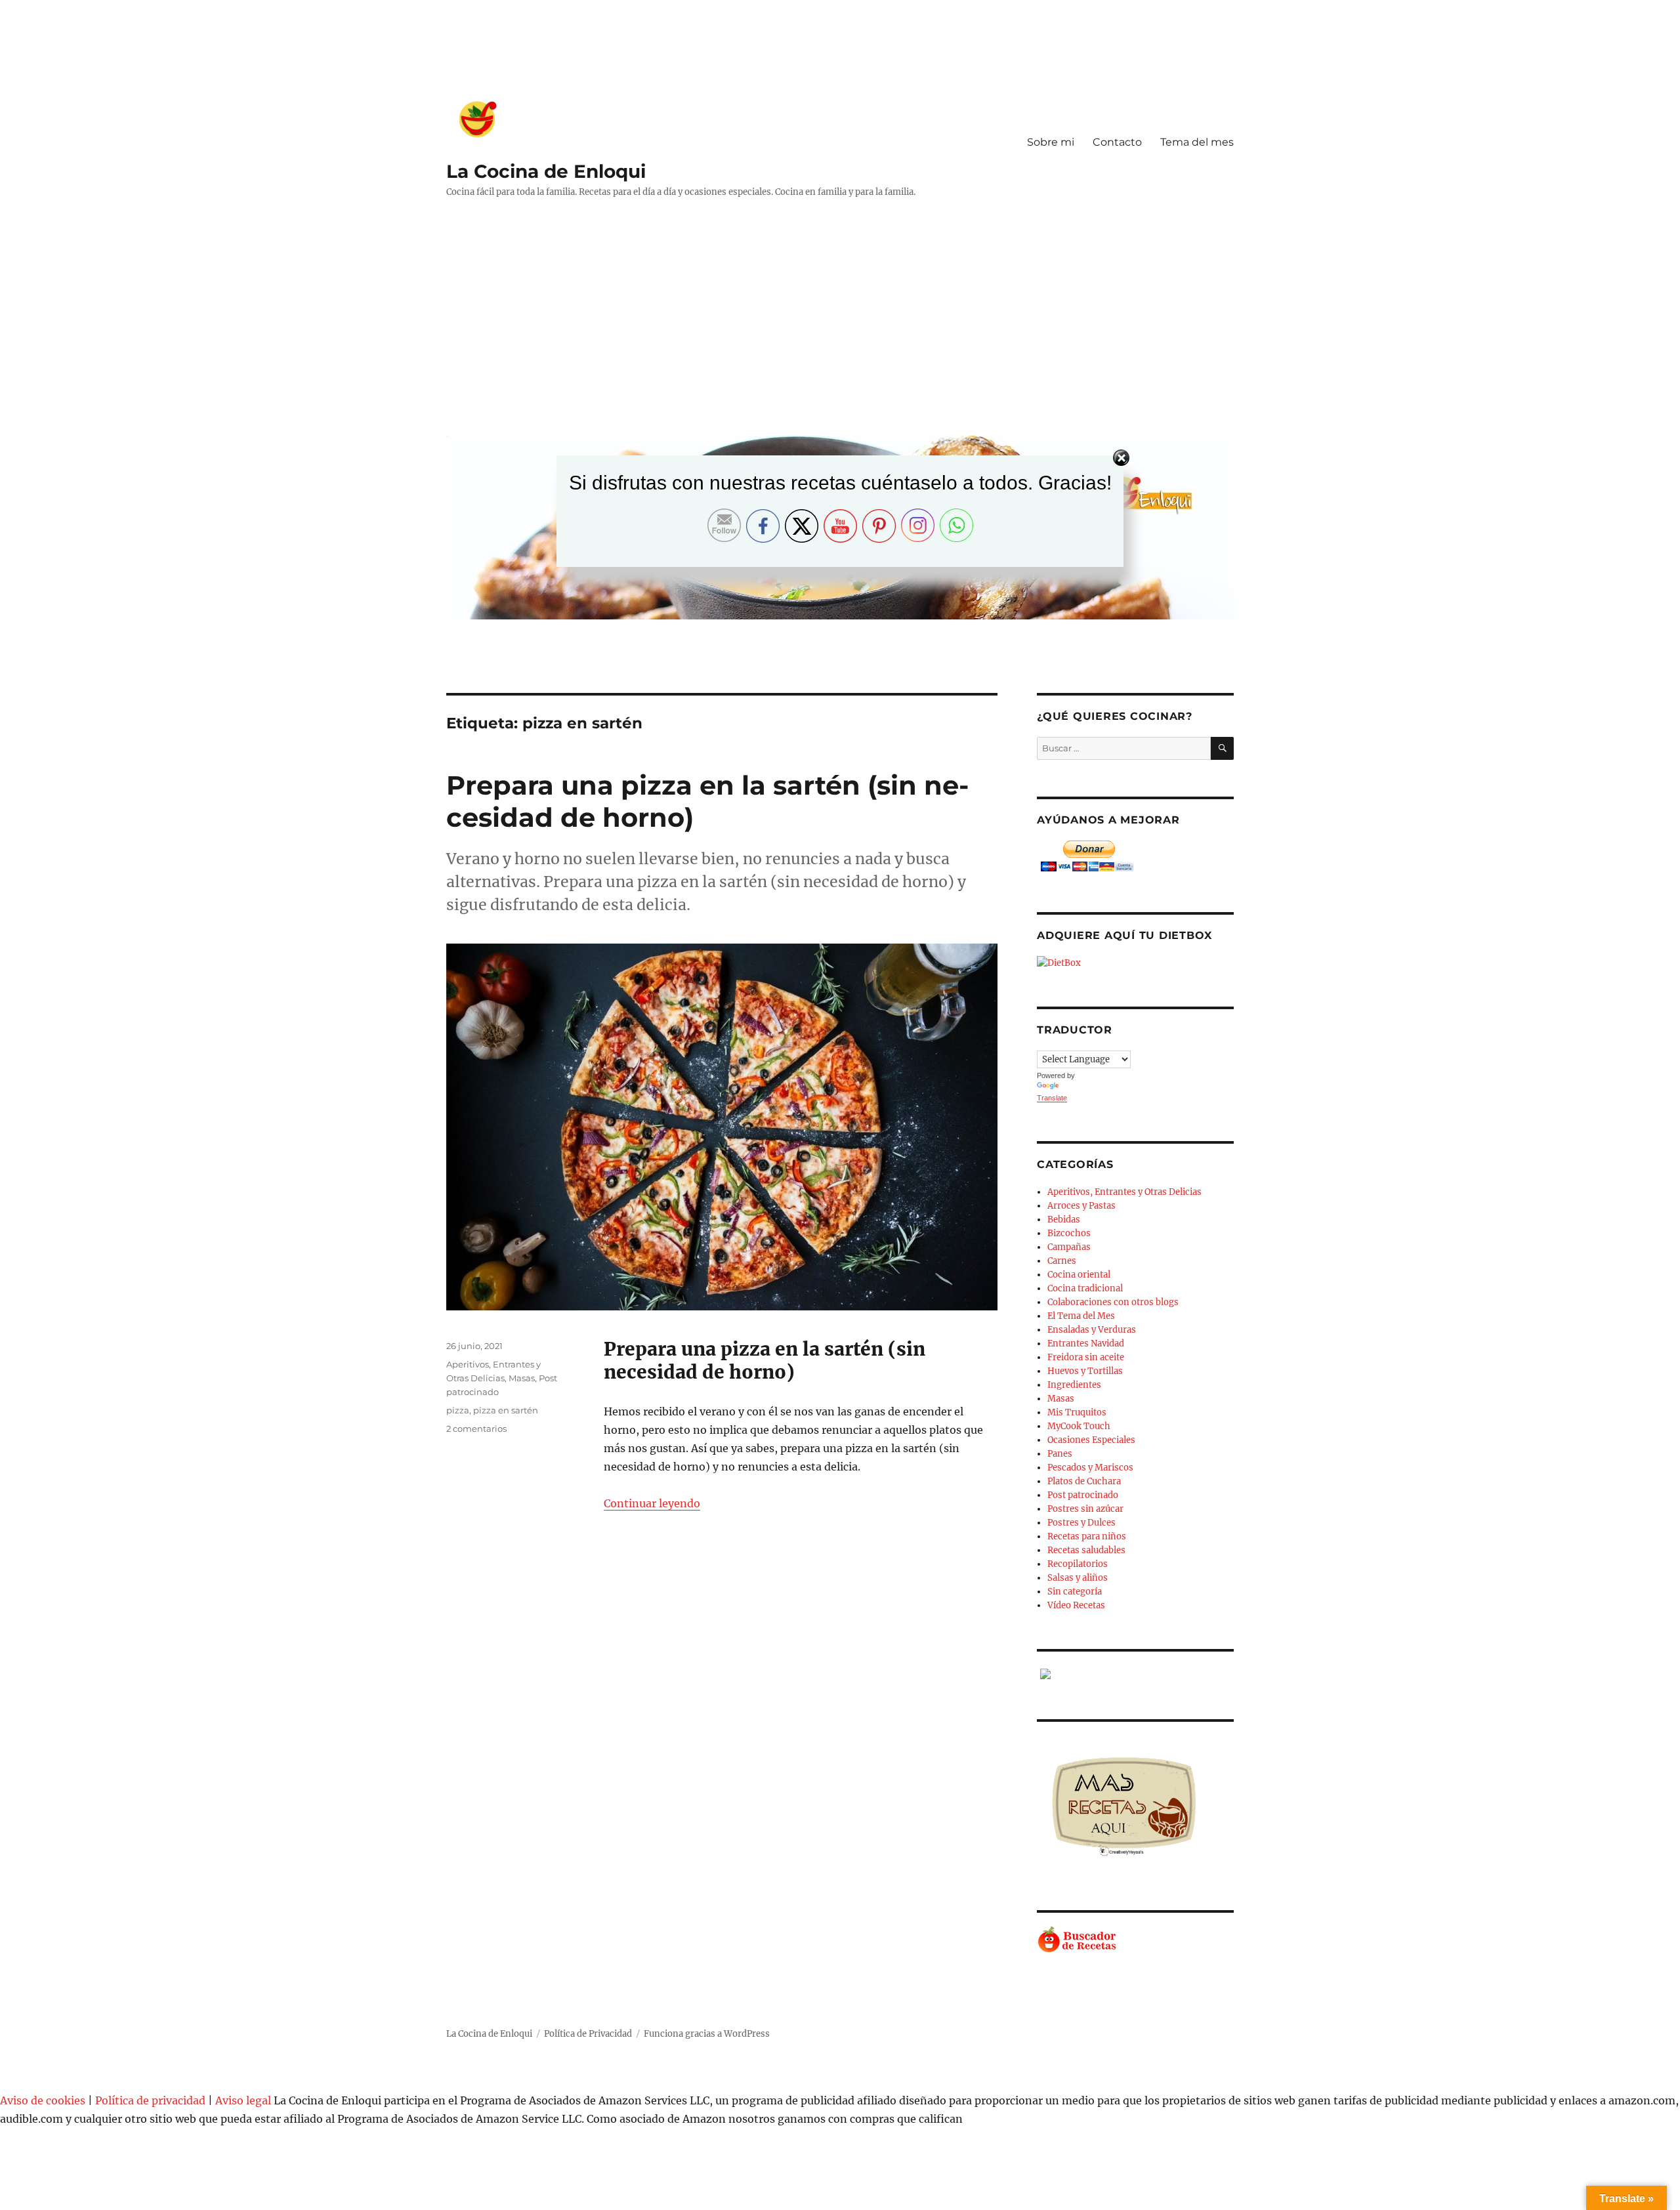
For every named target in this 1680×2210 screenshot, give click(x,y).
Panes (1060, 1454)
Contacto (1117, 142)
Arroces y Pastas (1081, 1206)
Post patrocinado (1083, 1495)
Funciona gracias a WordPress (707, 2034)
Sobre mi (1051, 142)
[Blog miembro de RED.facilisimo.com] (1135, 1674)
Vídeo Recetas (1076, 1605)
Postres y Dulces (1081, 1523)
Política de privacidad (150, 2100)
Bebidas (1064, 1220)
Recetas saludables (1086, 1550)
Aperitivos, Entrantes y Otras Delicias (1124, 1192)
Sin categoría (1075, 1592)
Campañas (1069, 1247)
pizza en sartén (506, 1410)
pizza (458, 1410)
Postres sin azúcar (1085, 1509)
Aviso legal (243, 2100)
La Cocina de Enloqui (546, 171)
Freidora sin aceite (1086, 1357)
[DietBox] (1135, 963)
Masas (522, 1378)
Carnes (1062, 1261)
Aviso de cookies (43, 2100)
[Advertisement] (843, 327)
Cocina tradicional (1085, 1288)
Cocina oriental (1079, 1275)
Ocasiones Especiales (1091, 1440)
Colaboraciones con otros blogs (1113, 1302)
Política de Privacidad (588, 2034)
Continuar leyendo (652, 1503)
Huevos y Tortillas (1085, 1371)
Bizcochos (1069, 1233)
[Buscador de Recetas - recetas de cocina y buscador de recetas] (1135, 1940)
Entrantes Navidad (1086, 1344)
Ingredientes (1074, 1385)
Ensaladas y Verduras (1092, 1330)
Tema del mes (1197, 142)
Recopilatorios (1078, 1564)
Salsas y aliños (1078, 1578)
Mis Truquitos (1077, 1412)
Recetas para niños (1087, 1536)
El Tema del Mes (1081, 1316)
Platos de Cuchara (1084, 1481)
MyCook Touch (1079, 1426)
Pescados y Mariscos (1090, 1468)
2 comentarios (476, 1428)
